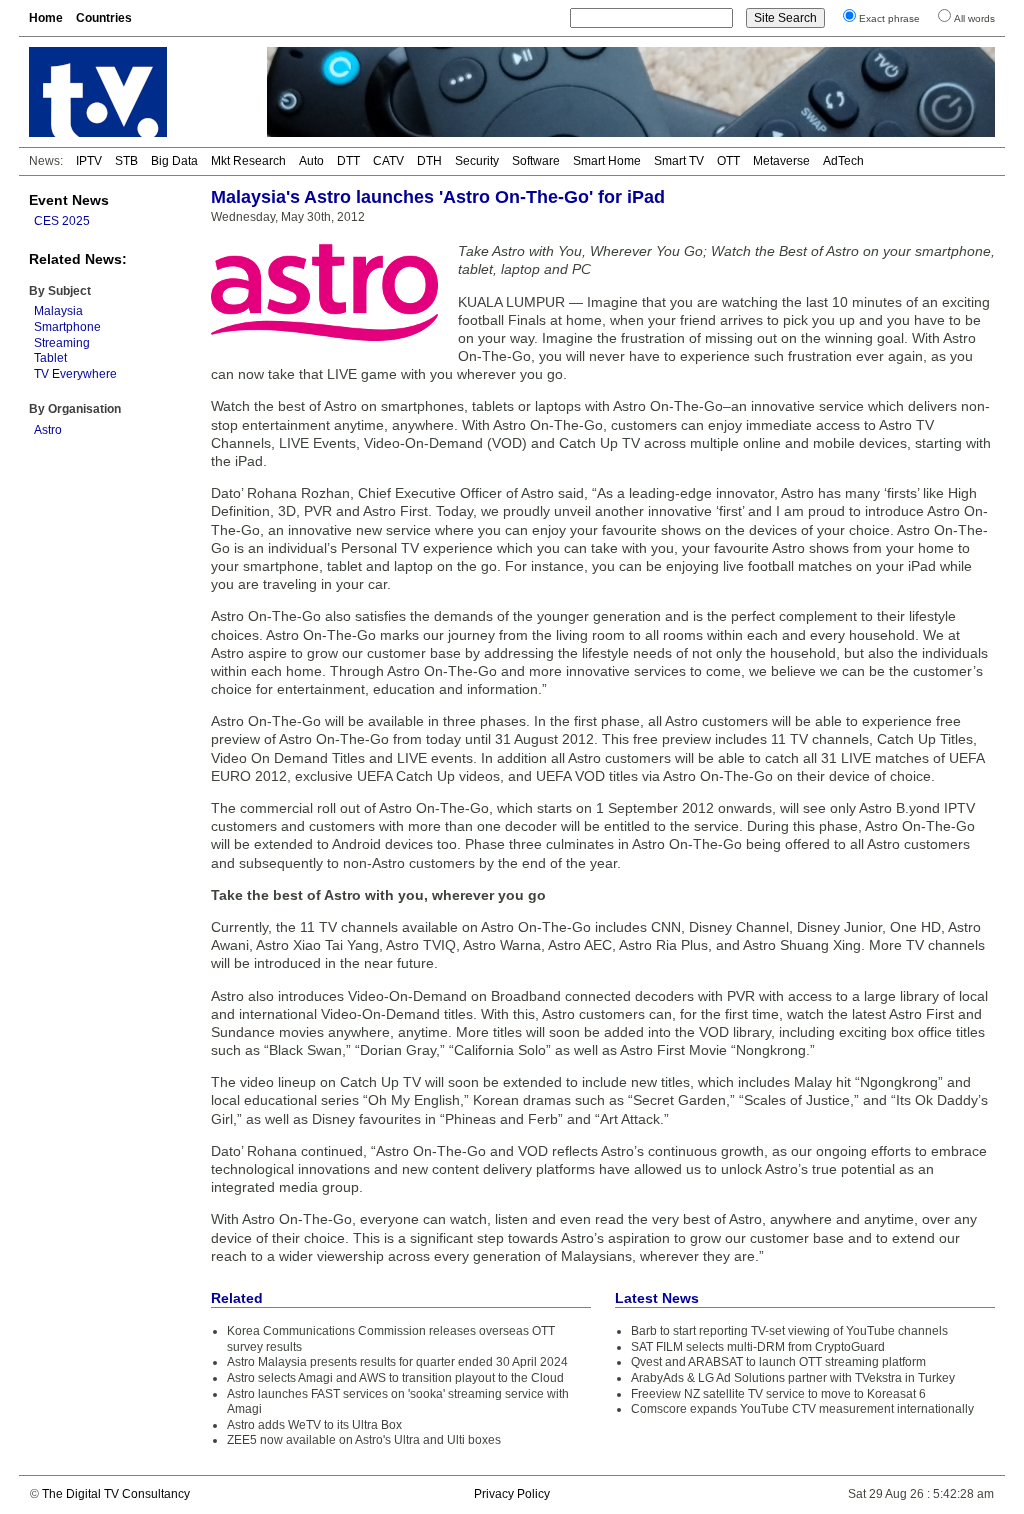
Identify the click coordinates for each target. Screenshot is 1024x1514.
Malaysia (58, 311)
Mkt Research (248, 161)
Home (46, 18)
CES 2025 (62, 221)
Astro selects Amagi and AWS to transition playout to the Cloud (395, 1378)
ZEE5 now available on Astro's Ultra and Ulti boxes (364, 1440)
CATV (388, 161)
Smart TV (679, 161)
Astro (48, 430)
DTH (429, 161)
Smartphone (67, 327)
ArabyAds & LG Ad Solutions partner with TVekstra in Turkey (793, 1378)
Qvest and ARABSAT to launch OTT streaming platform (778, 1362)
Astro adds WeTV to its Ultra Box (314, 1425)
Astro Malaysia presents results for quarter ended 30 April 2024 (397, 1362)
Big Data (174, 161)
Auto (311, 161)
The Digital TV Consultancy (116, 1494)
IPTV (89, 161)
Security (477, 161)
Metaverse (781, 161)
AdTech (843, 161)
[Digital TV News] (136, 92)
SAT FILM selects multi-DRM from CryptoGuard (758, 1347)
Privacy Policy (512, 1494)
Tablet (50, 358)
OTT (728, 161)
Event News (69, 200)
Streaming (62, 343)
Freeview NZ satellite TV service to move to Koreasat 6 (778, 1394)
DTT (348, 161)
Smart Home (607, 161)
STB (126, 161)
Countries (104, 18)
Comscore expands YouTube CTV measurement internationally (802, 1409)
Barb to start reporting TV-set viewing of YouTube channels (789, 1331)
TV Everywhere (75, 374)
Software (536, 161)
